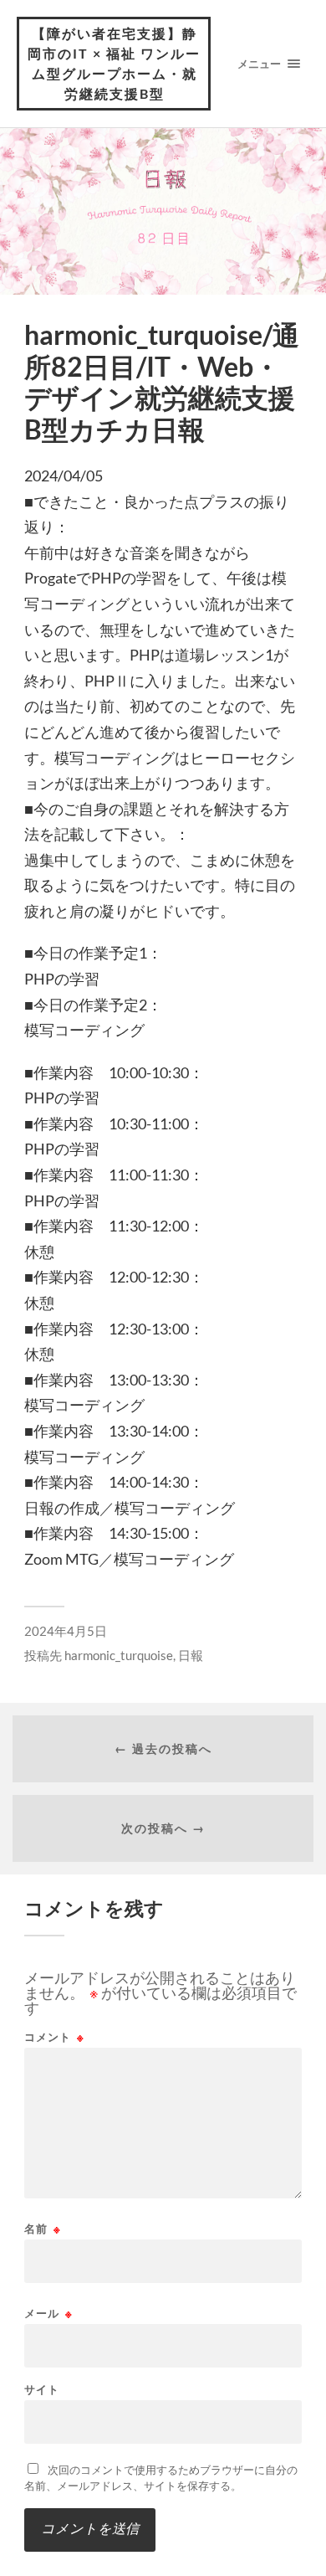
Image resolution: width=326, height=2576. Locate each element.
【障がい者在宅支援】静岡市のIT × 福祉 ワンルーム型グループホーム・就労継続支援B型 (114, 63)
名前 (43, 2229)
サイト (42, 2390)
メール (48, 2314)
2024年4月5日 (66, 1631)
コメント (54, 2037)
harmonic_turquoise (119, 1655)
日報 (191, 1655)
